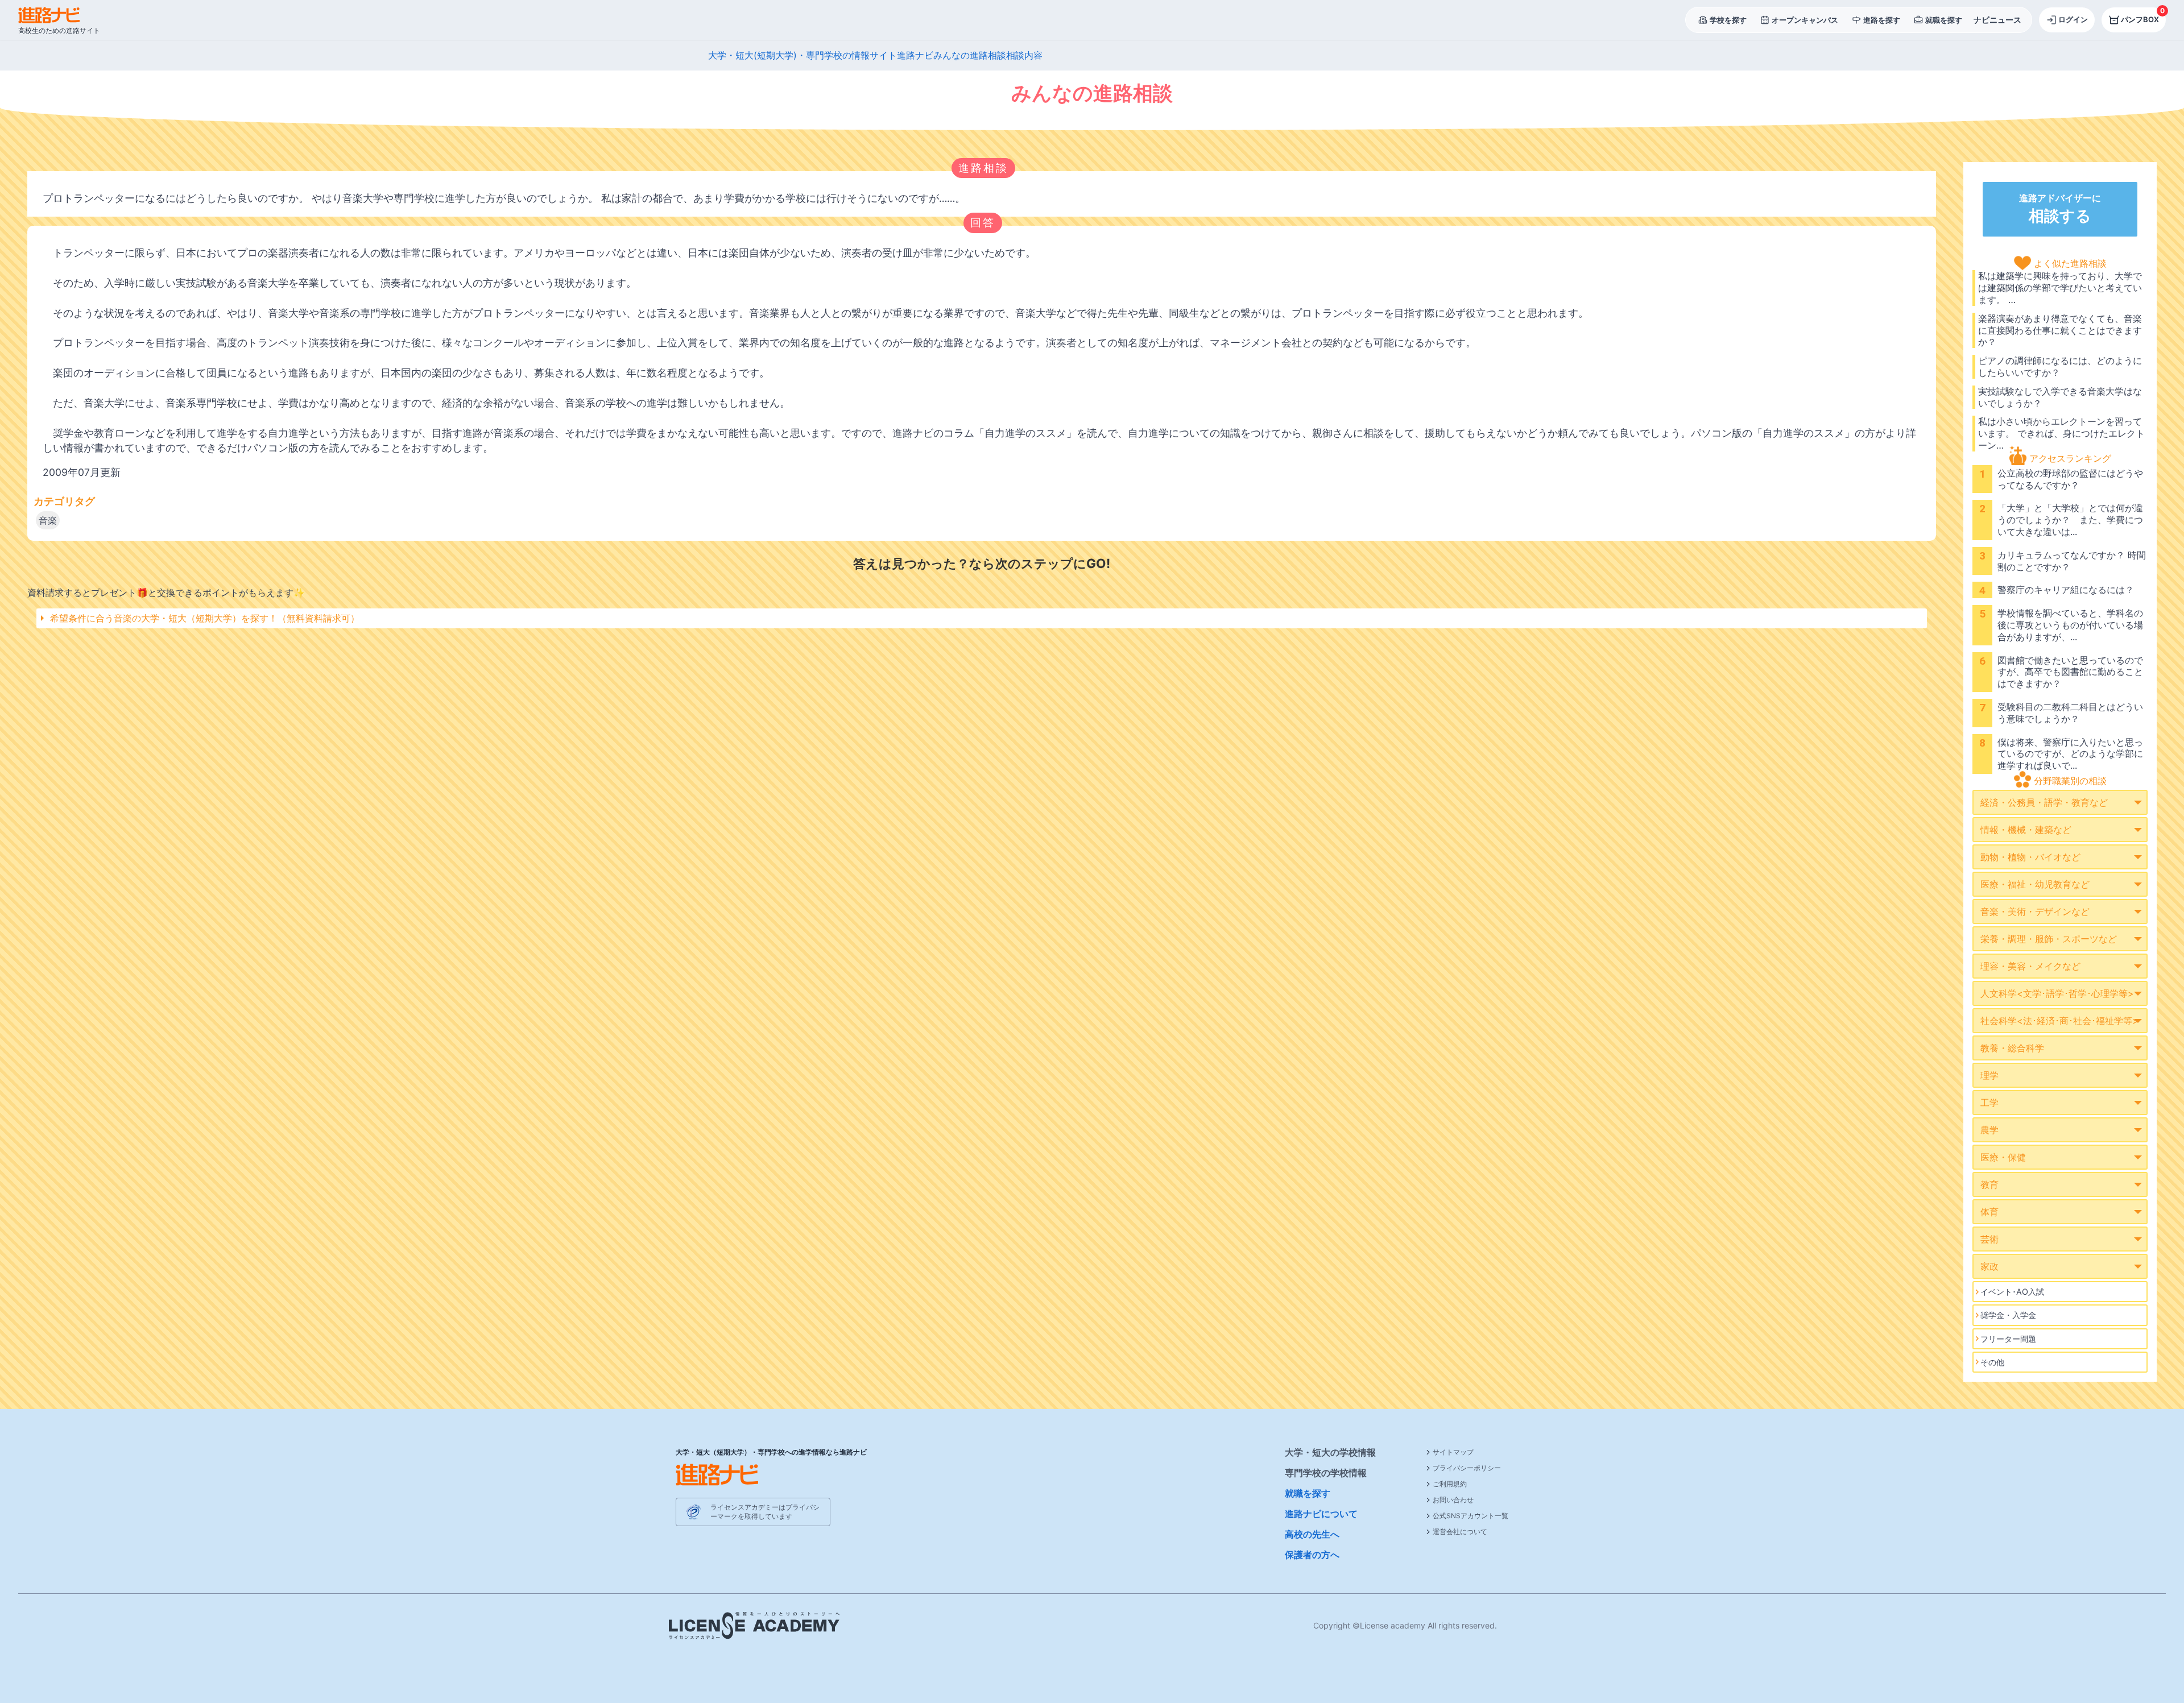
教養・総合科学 (2012, 1048)
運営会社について (1460, 1532)
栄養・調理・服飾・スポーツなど (2049, 939)
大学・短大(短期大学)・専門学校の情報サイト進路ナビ (821, 55)
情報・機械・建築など (2026, 830)
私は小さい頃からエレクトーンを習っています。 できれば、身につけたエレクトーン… (2061, 433)
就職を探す (1308, 1493)
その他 (1992, 1362)
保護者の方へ (1312, 1555)
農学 (1989, 1130)
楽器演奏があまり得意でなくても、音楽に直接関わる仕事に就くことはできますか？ (2060, 330)
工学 (1989, 1103)
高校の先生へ (1312, 1534)
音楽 (48, 520)
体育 (1989, 1212)
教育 (1989, 1184)
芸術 (1989, 1239)
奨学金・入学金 (2008, 1315)
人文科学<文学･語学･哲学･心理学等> (2057, 993)
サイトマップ (1453, 1452)
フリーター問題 (2008, 1339)
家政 (1989, 1266)
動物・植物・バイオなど (2030, 857)
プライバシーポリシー (1467, 1468)
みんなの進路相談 (970, 55)
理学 (1989, 1075)
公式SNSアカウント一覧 (1471, 1516)
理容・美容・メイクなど (2030, 966)
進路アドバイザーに (2060, 209)
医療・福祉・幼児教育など (2035, 884)
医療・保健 (2003, 1157)
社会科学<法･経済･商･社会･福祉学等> (2059, 1021)
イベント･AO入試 (2012, 1292)
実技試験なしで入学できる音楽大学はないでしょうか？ (2060, 397)
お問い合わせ (1453, 1500)
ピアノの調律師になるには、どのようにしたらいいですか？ (2060, 366)
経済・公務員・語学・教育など (2044, 802)
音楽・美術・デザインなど (2035, 911)
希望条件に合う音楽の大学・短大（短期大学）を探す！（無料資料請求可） (205, 618)
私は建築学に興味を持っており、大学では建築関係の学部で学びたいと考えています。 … (2060, 288)
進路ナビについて (1321, 1514)
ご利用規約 (1450, 1484)
